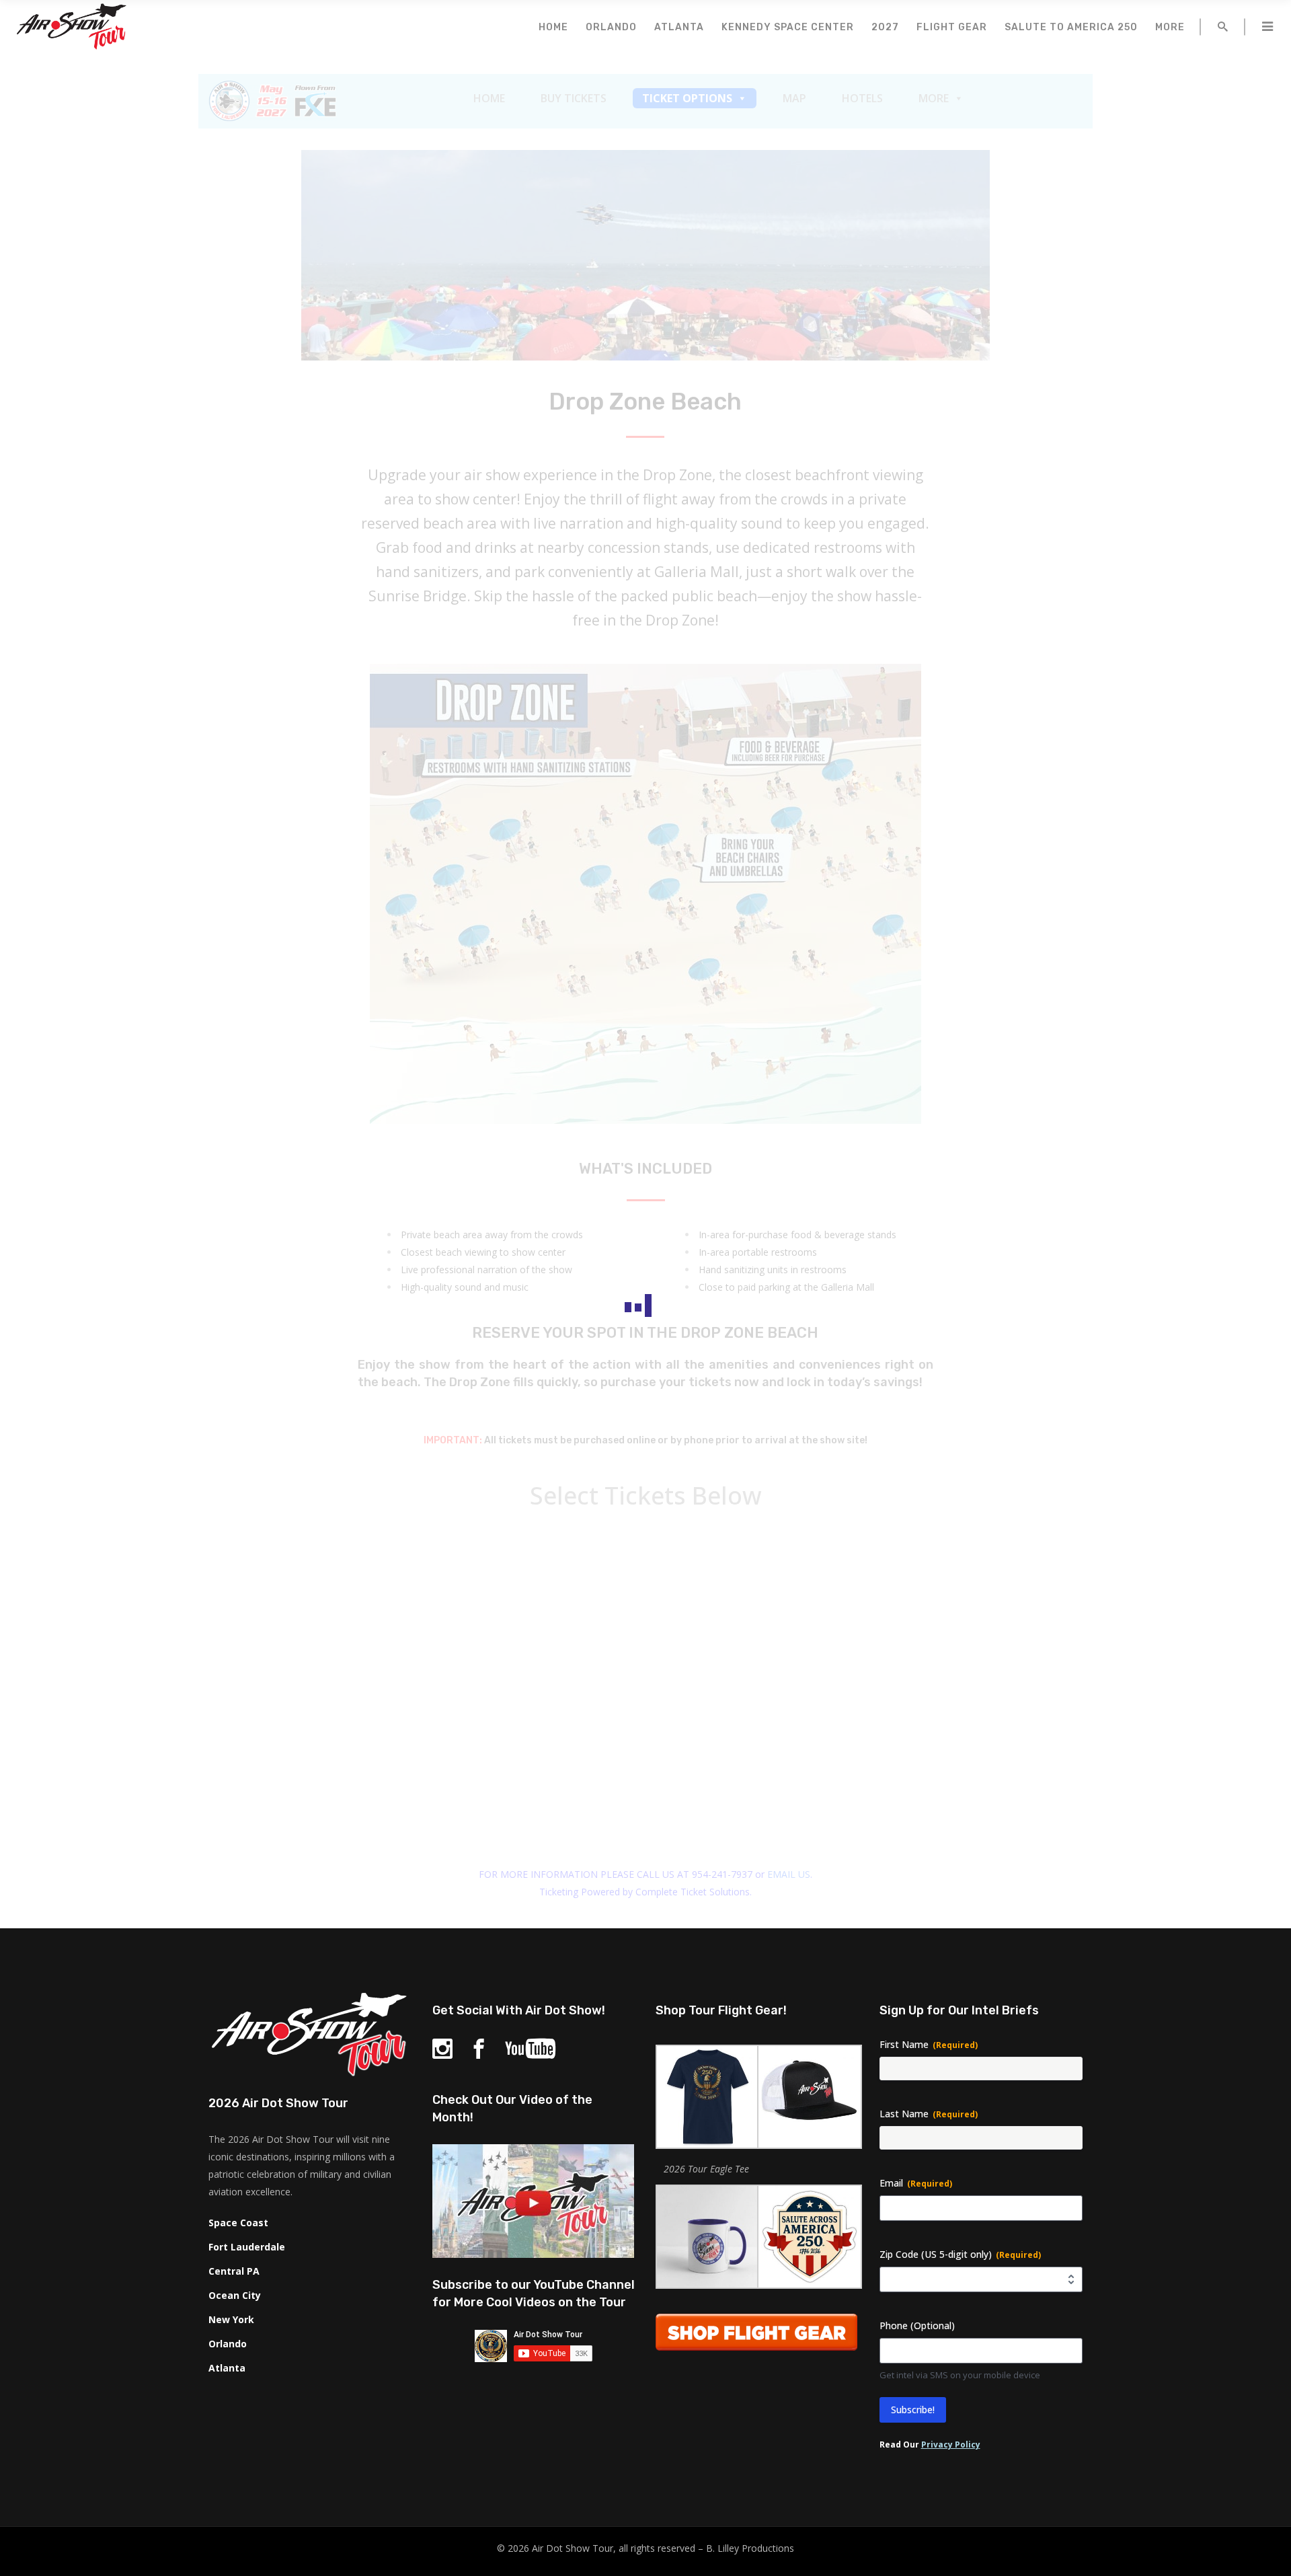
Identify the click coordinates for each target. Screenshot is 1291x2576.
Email (916, 2183)
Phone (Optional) (917, 2325)
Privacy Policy (951, 2445)
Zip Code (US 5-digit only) (960, 2254)
